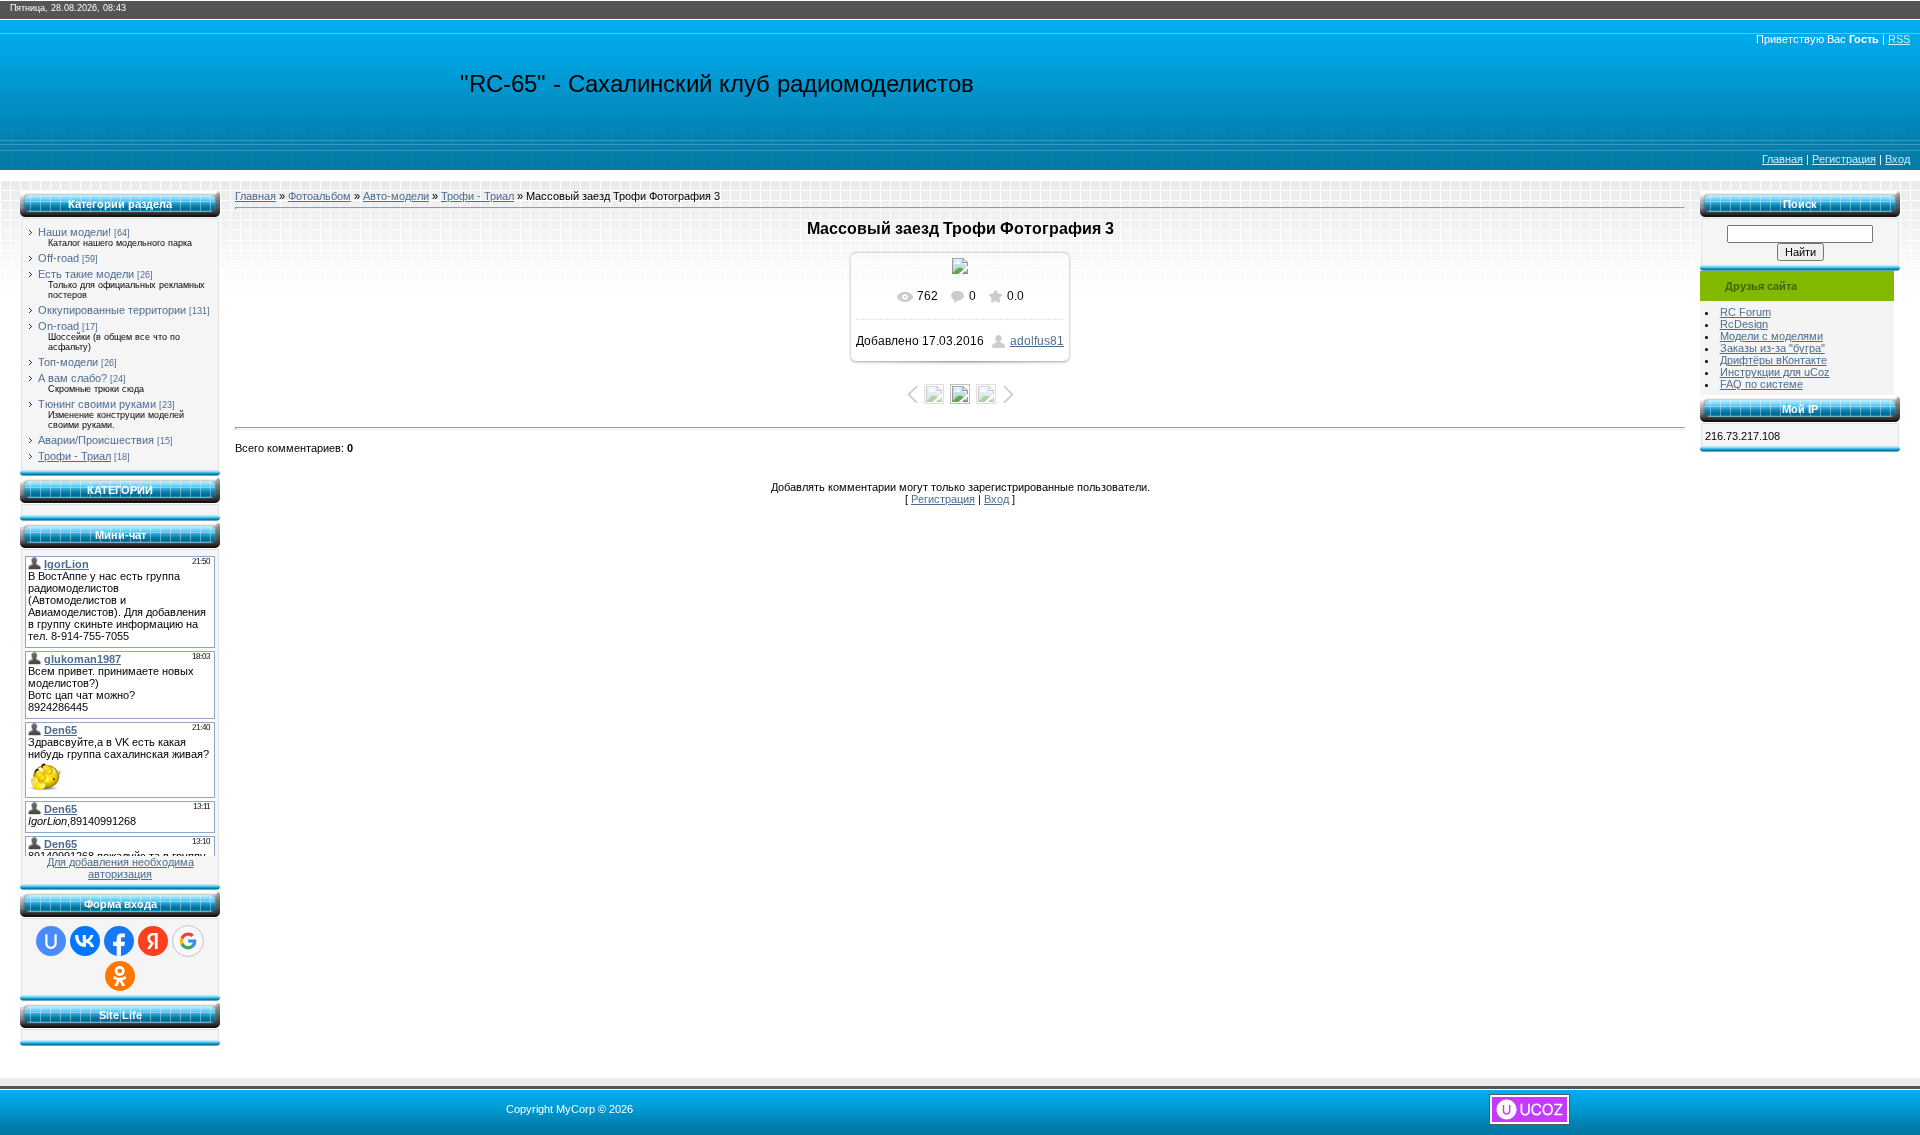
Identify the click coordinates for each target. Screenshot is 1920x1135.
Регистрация (1844, 159)
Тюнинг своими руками (97, 404)
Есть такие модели (86, 274)
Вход (1897, 159)
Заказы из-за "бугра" (1772, 348)
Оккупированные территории (112, 310)
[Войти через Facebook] (119, 941)
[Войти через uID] (51, 941)
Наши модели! (74, 232)
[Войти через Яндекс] (153, 941)
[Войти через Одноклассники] (120, 976)
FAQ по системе (1761, 384)
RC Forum (1745, 312)
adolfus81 (1037, 341)
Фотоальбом (319, 196)
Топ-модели (68, 362)
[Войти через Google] (188, 941)
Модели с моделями (1771, 336)
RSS (1899, 39)
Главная (1782, 159)
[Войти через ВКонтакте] (85, 941)
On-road (58, 326)
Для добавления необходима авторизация (120, 868)
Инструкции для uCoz (1775, 372)
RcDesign (1744, 324)
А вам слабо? (72, 378)
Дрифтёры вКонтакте (1773, 360)
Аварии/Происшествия (96, 440)
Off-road (58, 258)
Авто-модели (396, 196)
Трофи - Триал (74, 456)
